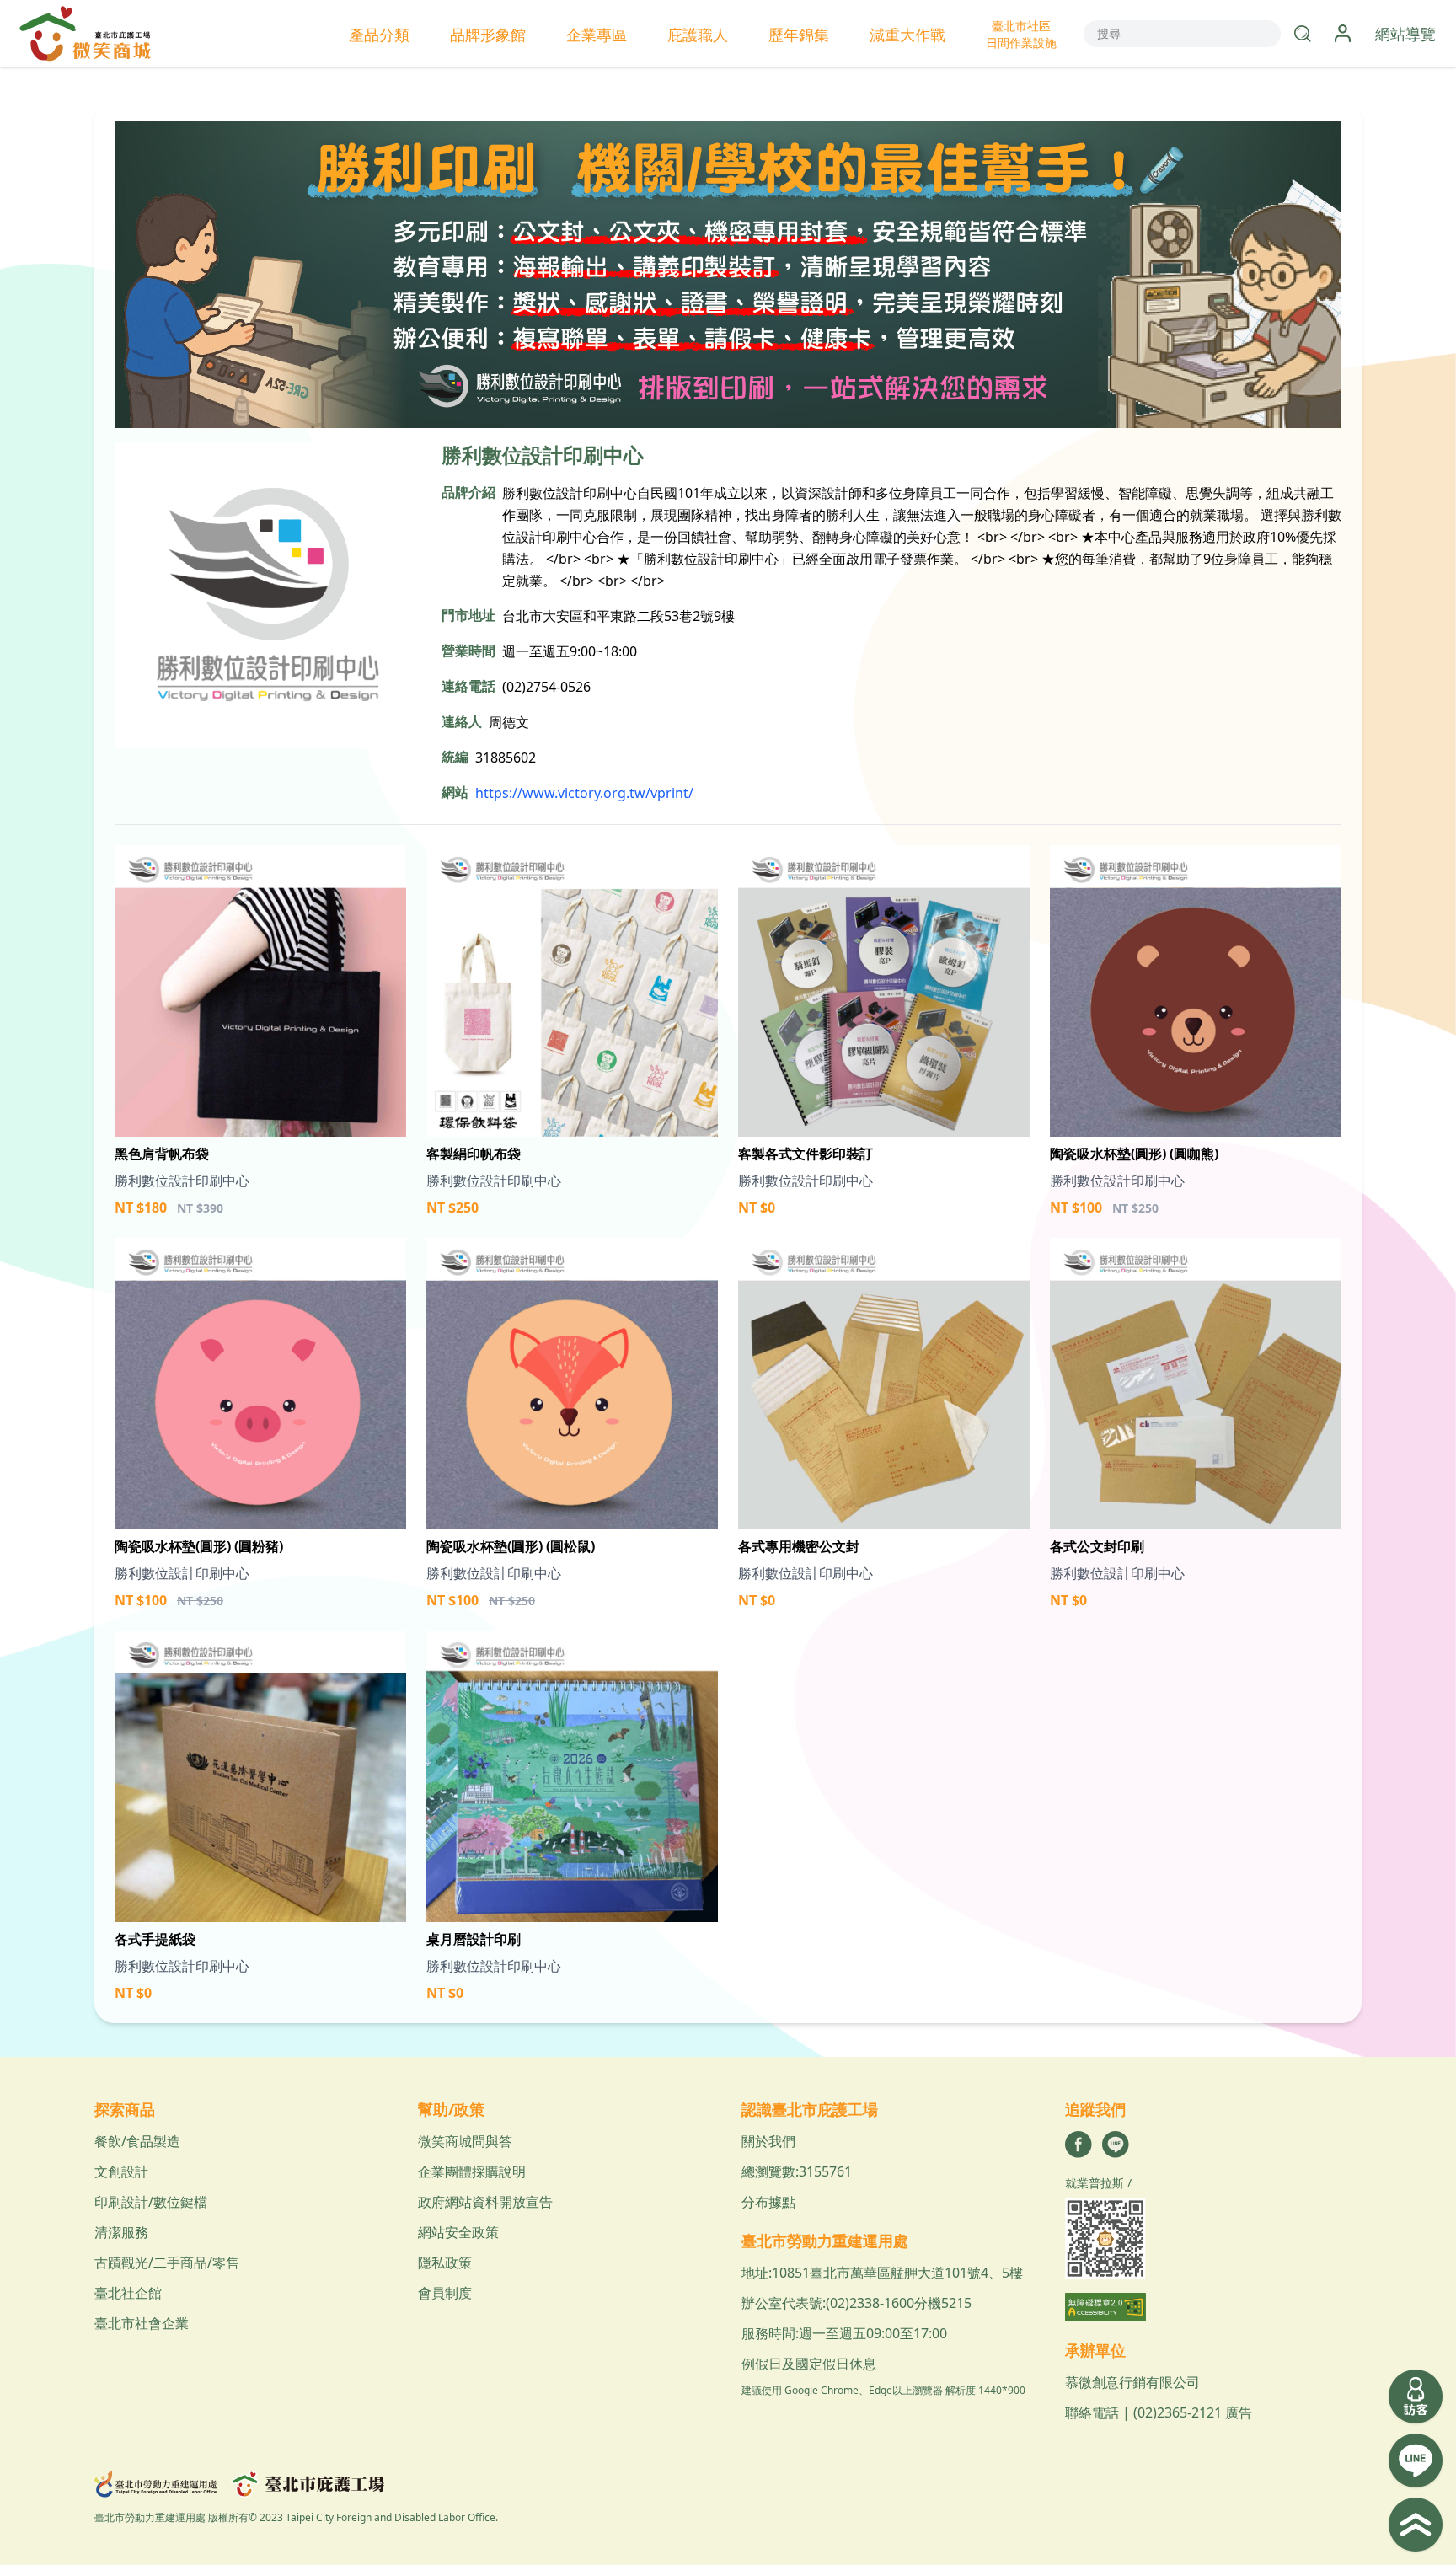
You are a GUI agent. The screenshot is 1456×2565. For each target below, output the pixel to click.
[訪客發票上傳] (1416, 2396)
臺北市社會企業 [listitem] (142, 2323)
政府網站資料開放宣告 (485, 2202)
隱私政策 (445, 2262)
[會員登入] (1343, 34)
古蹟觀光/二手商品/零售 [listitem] (167, 2262)
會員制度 (445, 2293)
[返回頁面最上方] (1416, 2525)
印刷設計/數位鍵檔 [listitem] (151, 2202)
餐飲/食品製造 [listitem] (137, 2141)
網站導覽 (1405, 34)
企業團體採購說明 (472, 2171)
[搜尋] (1303, 34)
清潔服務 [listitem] (121, 2232)
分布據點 (768, 2202)
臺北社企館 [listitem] (128, 2293)
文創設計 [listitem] (121, 2171)
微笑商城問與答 (465, 2141)
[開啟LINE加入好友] (1416, 2461)
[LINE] (1116, 2145)
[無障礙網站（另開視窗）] (1213, 2307)
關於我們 (768, 2141)
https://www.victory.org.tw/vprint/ (584, 793)
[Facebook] (1079, 2145)
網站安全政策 (458, 2232)
